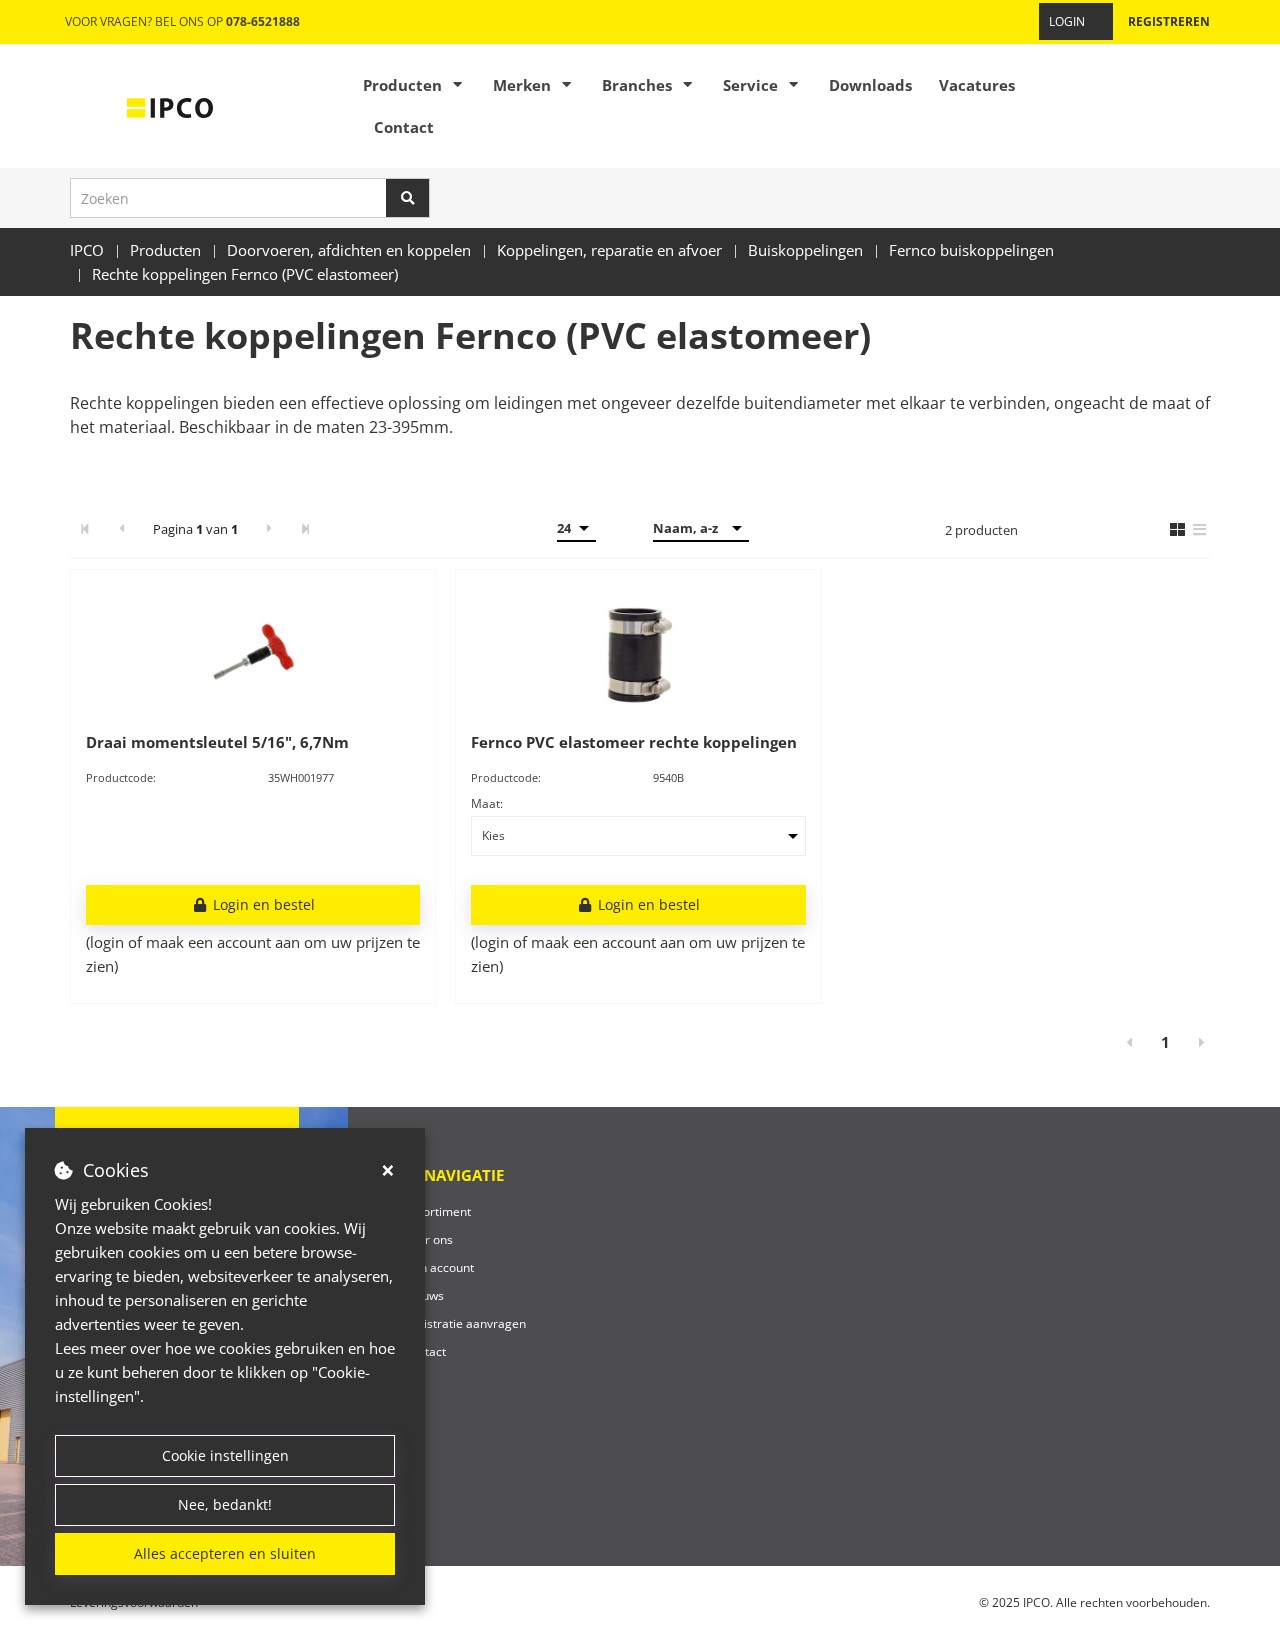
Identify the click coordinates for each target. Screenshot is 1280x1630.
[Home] (170, 106)
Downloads (870, 85)
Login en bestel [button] (262, 904)
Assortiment (437, 1211)
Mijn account (438, 1267)
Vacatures (977, 85)
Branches (637, 85)
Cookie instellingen (225, 1455)
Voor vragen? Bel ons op (182, 21)
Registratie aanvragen (464, 1323)
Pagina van (195, 529)
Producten (402, 85)
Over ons (428, 1239)
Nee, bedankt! (225, 1504)
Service (750, 85)
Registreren (1169, 21)
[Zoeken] (408, 198)
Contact (404, 127)
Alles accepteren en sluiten (225, 1553)
